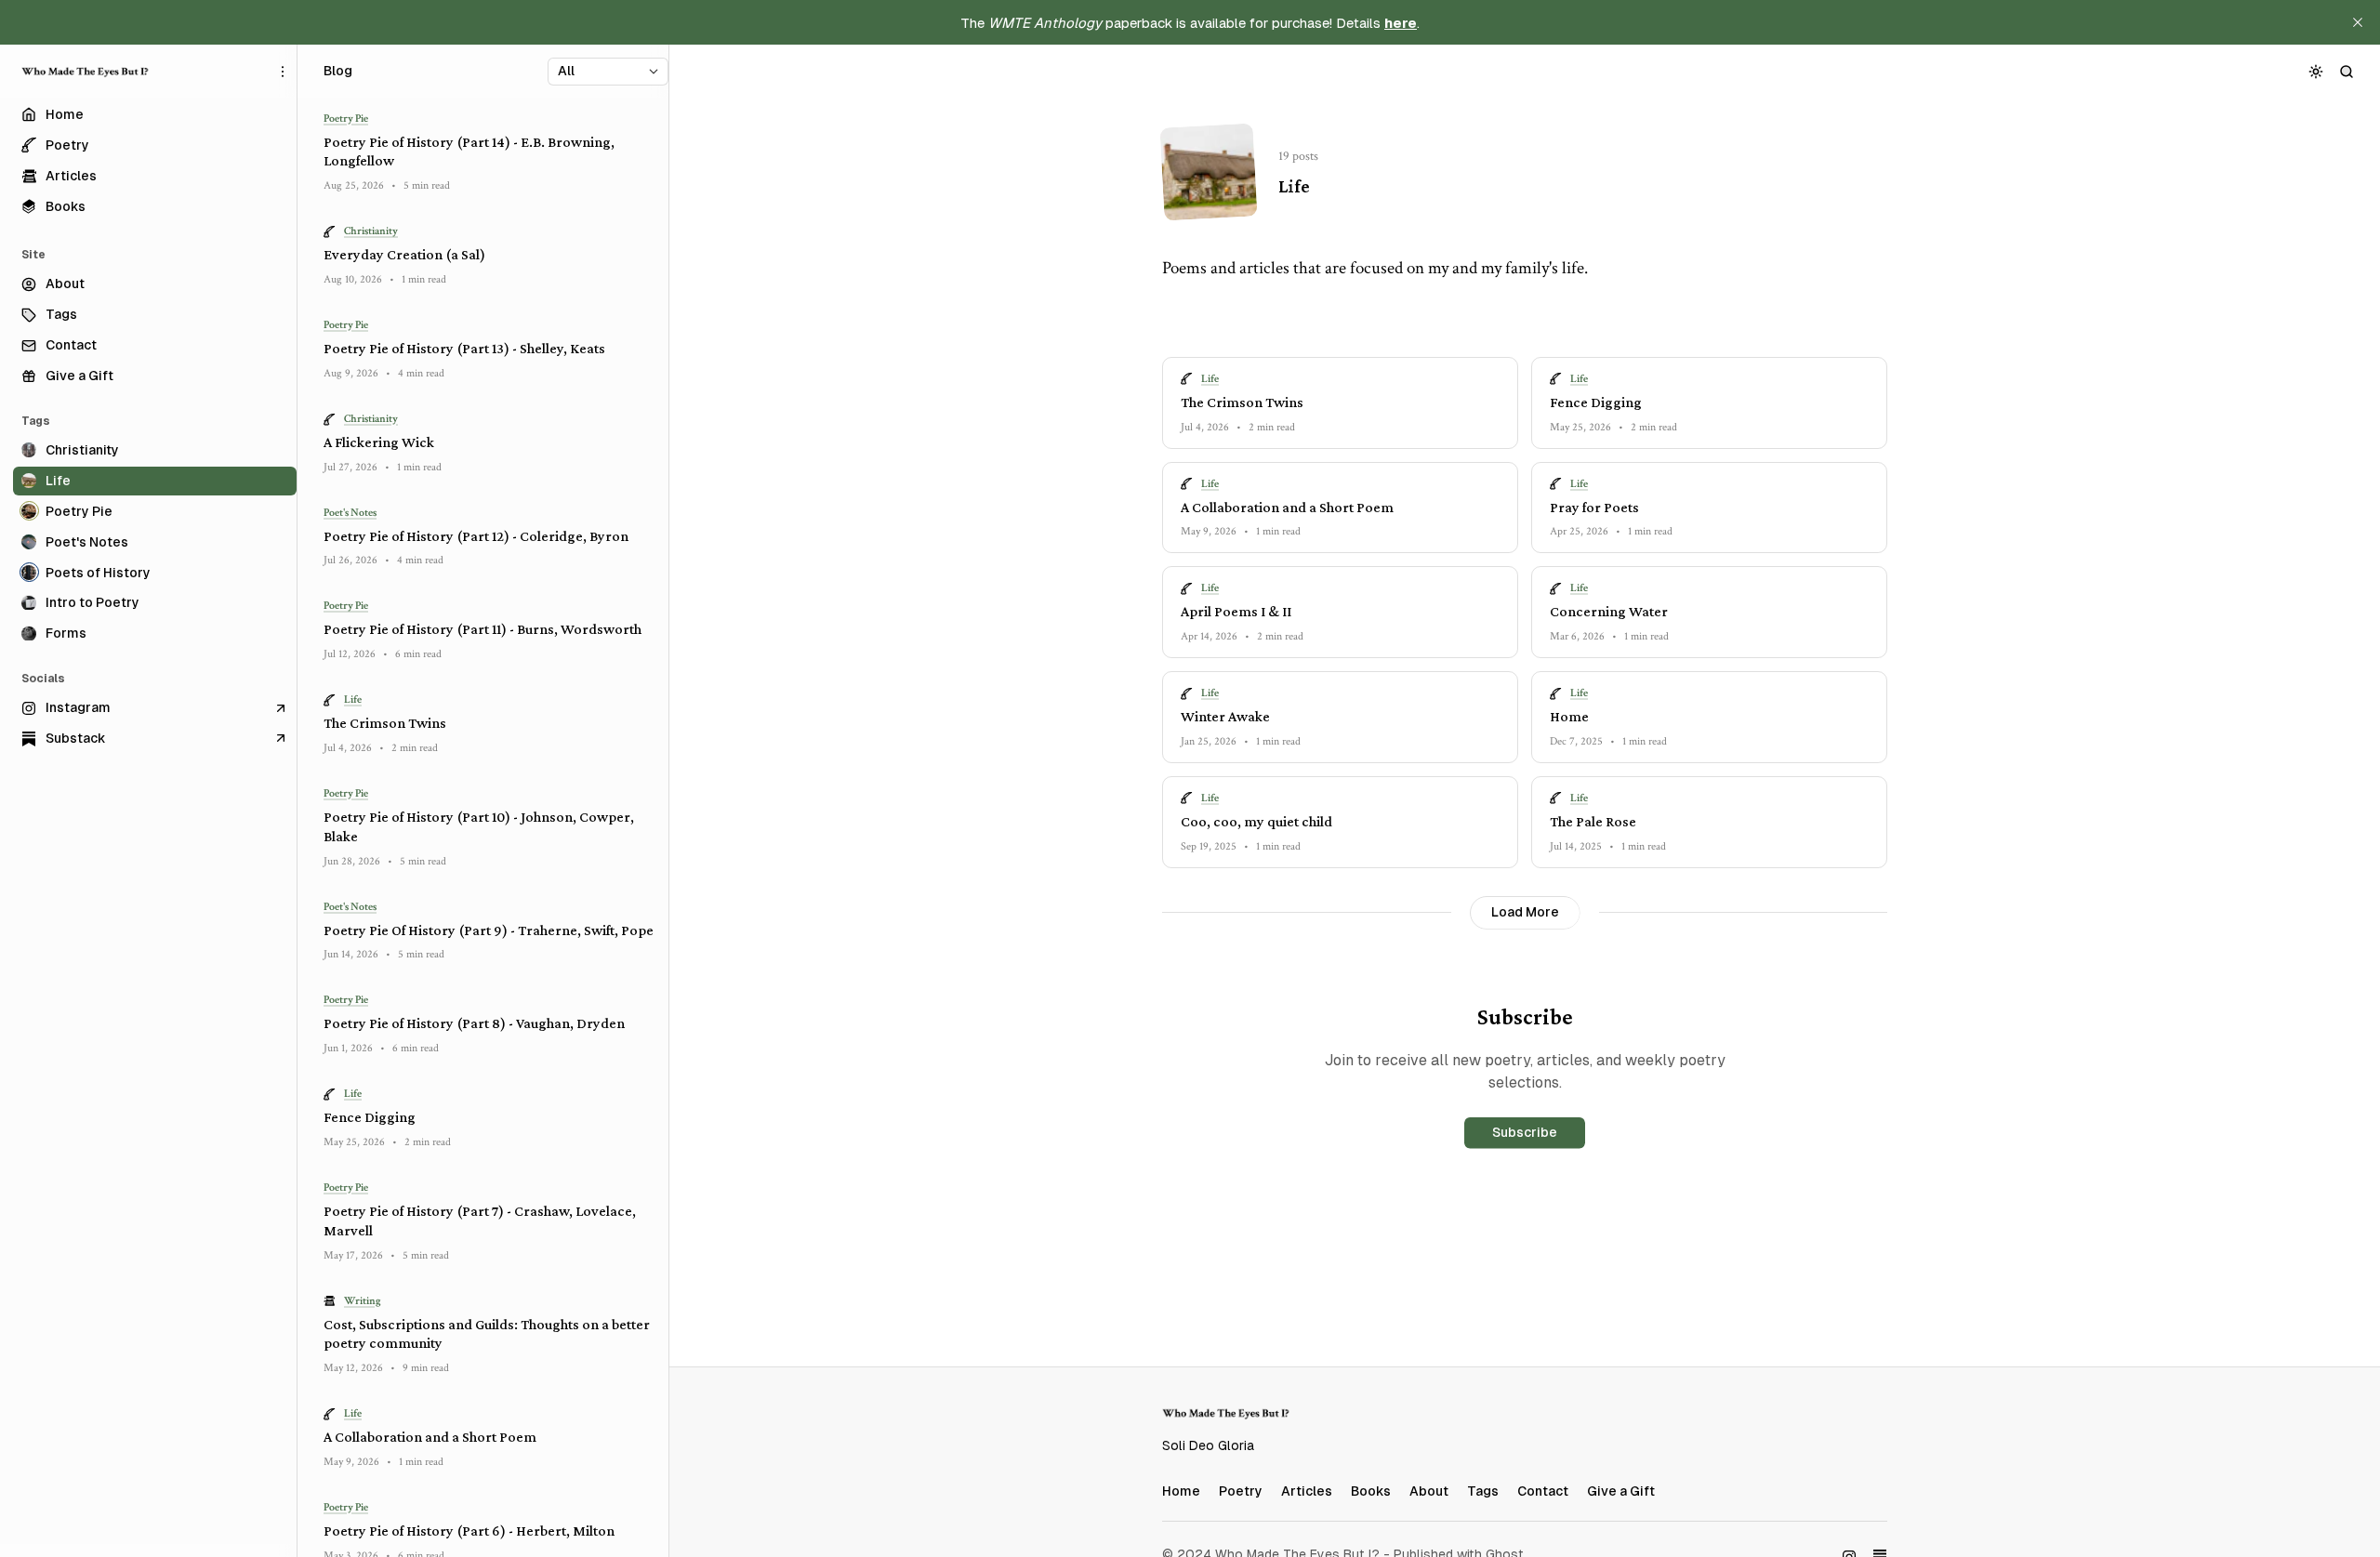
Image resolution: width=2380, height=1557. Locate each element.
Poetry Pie (346, 119)
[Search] (2347, 71)
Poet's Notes (350, 513)
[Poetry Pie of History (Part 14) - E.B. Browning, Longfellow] (489, 152)
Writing (363, 1301)
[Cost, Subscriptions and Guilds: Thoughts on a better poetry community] (489, 1335)
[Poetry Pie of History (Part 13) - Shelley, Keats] (489, 349)
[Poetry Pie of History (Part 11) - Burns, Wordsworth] (489, 631)
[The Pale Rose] (1709, 822)
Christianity (371, 232)
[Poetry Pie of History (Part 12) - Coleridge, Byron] (489, 537)
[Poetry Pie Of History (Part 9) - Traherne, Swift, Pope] (489, 931)
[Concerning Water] (1709, 612)
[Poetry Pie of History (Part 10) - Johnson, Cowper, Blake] (489, 827)
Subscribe (1525, 1132)
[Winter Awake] (1340, 717)
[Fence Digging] (1709, 403)
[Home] (1709, 717)
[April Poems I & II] (1340, 612)
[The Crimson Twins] (1340, 403)
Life (1210, 379)
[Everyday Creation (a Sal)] (489, 256)
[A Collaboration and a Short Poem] (1340, 508)
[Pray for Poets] (1709, 508)
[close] (2358, 22)
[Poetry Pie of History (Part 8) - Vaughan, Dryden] (489, 1025)
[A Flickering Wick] (489, 443)
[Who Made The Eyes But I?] (86, 72)
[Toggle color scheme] (2316, 71)
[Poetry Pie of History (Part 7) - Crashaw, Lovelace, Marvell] (489, 1221)
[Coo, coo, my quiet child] (1340, 822)
